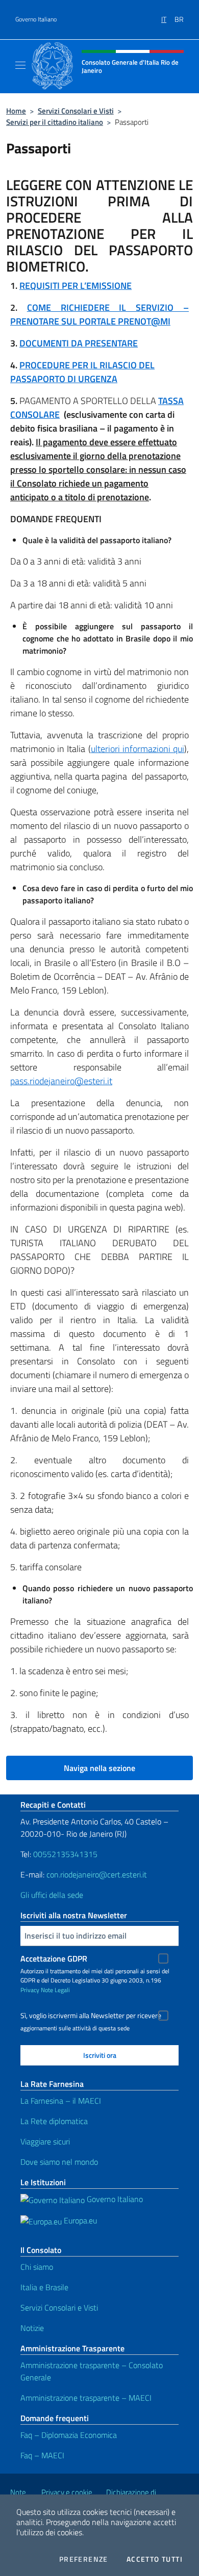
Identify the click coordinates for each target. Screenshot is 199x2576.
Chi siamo (37, 2267)
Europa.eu (79, 2220)
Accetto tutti (155, 2559)
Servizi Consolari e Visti (76, 111)
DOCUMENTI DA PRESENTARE (79, 343)
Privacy (30, 1990)
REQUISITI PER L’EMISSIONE (76, 286)
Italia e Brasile (44, 2287)
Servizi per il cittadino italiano (55, 122)
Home (16, 111)
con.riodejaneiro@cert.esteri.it (97, 1874)
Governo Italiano (36, 19)
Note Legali (55, 1990)
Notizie (32, 2328)
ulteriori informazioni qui (138, 749)
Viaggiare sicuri (45, 2141)
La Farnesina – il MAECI (61, 2101)
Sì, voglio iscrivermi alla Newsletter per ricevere (91, 2016)
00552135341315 (65, 1854)
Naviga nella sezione (99, 1768)
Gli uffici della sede (52, 1895)
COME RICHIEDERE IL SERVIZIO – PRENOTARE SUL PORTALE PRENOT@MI (99, 314)
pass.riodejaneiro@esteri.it (61, 1081)
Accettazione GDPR (54, 1958)
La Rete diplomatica (54, 2121)
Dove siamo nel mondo (59, 2162)
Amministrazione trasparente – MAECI (86, 2398)
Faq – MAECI (42, 2455)
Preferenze (84, 2559)
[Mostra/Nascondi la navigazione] (20, 65)
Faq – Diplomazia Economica (69, 2435)
